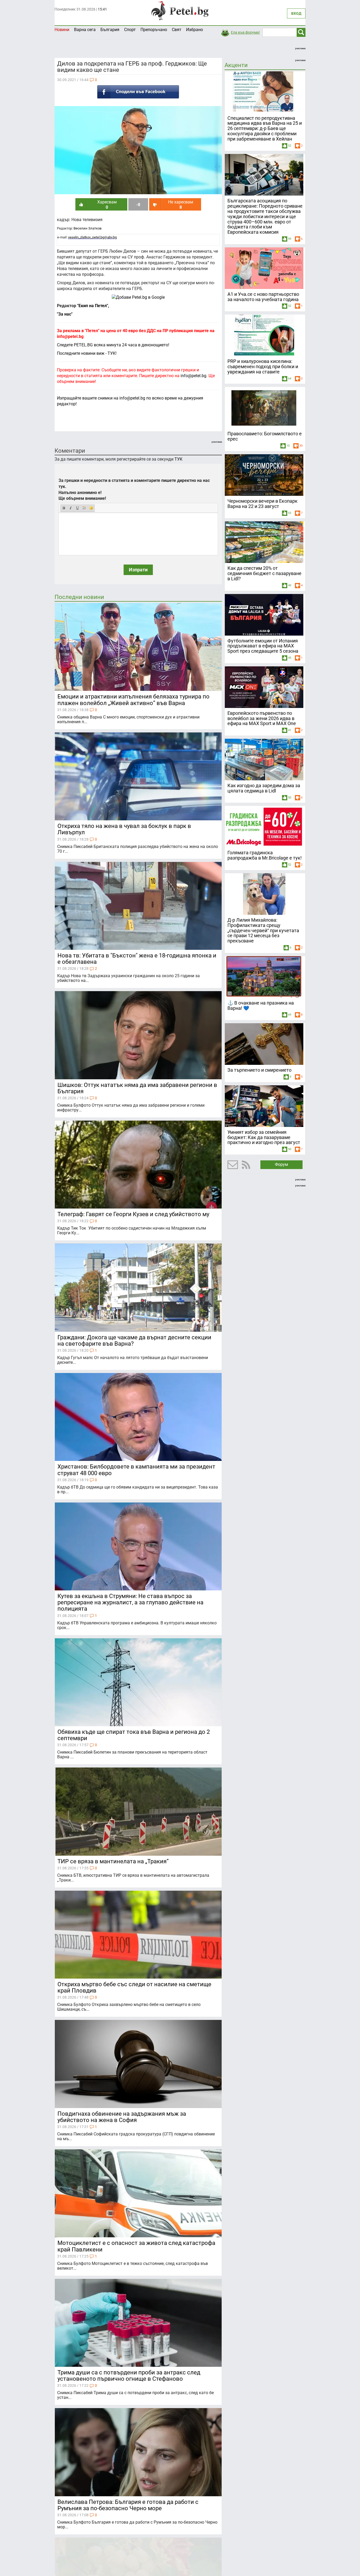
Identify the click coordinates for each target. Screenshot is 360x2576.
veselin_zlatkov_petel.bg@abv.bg (92, 237)
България (110, 30)
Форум (281, 1164)
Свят (177, 30)
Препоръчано (154, 30)
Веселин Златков (87, 228)
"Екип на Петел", (93, 306)
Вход (296, 13)
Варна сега (85, 30)
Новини (62, 30)
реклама (300, 48)
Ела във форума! (245, 32)
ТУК (178, 459)
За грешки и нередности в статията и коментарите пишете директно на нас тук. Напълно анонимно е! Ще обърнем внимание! (134, 490)
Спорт (130, 30)
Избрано (194, 30)
